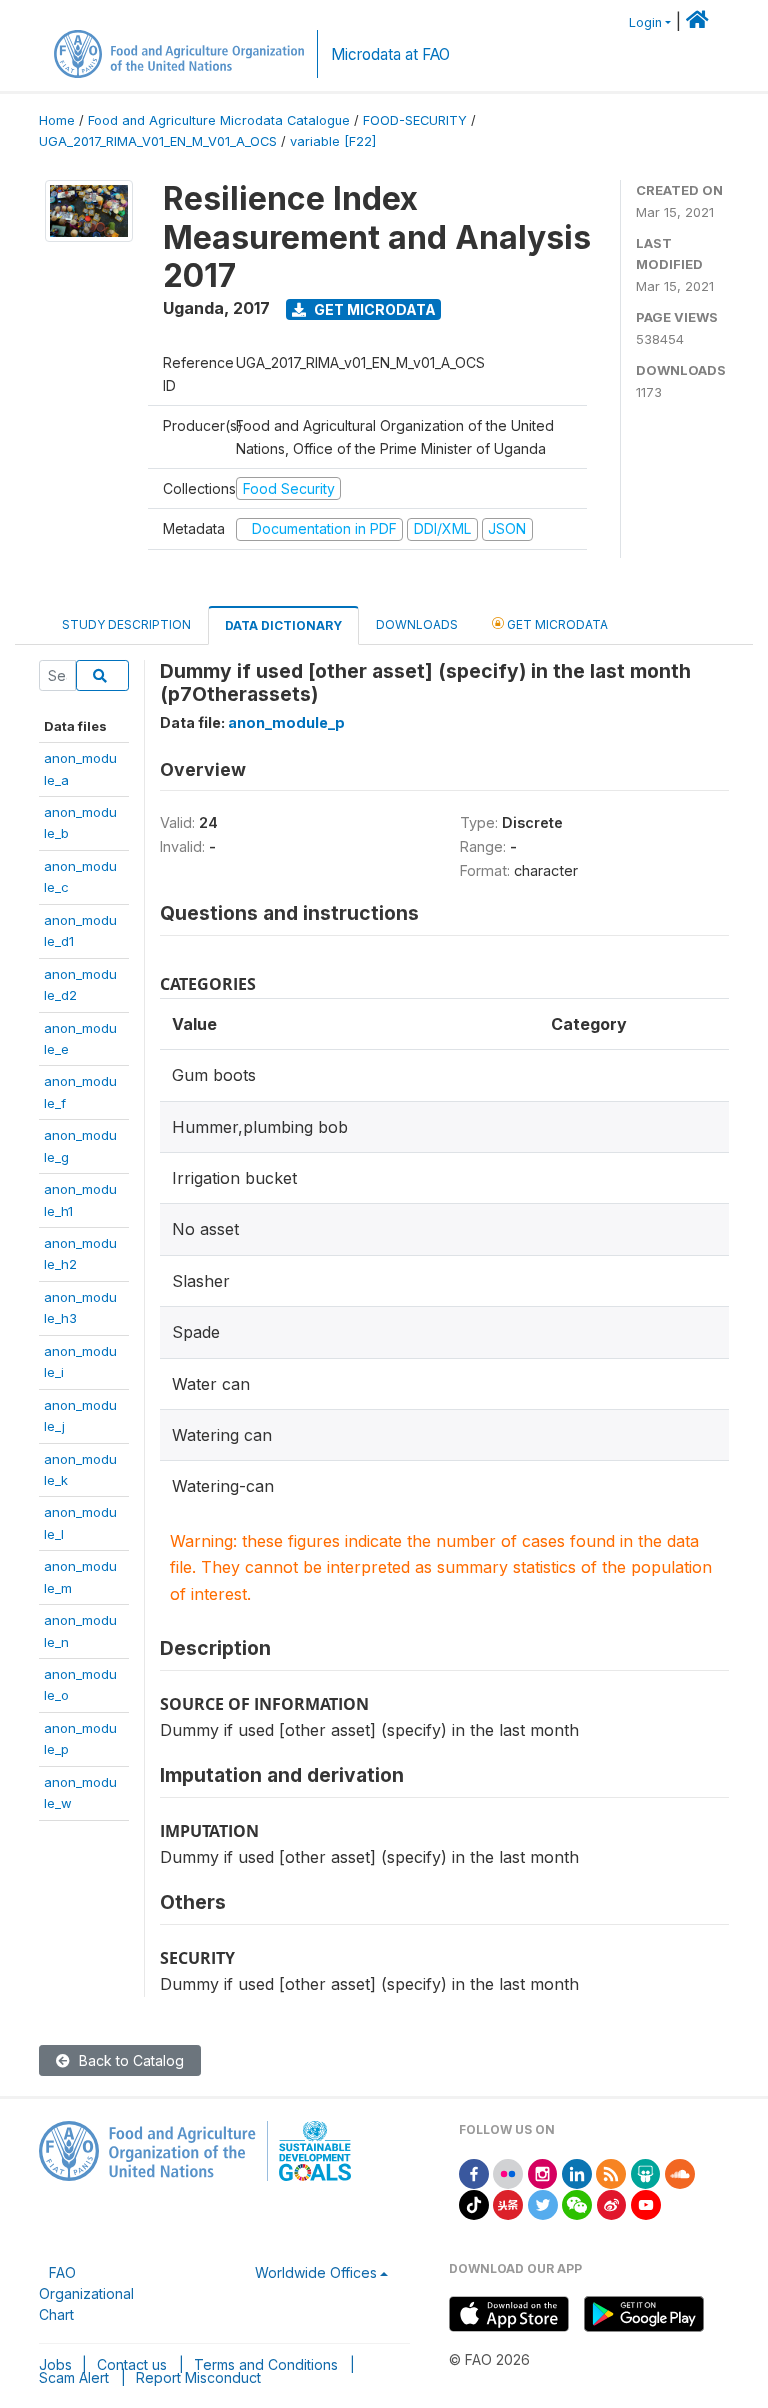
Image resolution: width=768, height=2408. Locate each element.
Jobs (55, 2364)
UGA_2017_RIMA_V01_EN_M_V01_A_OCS (158, 141)
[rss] (611, 2172)
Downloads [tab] (417, 624)
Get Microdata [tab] (556, 624)
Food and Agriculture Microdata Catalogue (219, 120)
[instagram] (543, 2172)
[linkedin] (577, 2172)
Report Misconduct (198, 2377)
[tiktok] (474, 2203)
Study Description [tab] (126, 624)
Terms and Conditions (266, 2364)
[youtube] (646, 2203)
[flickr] (508, 2172)
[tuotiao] (508, 2203)
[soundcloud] (680, 2172)
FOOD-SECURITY (415, 120)
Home (57, 120)
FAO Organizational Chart (86, 2293)
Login (645, 22)
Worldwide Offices (316, 2272)
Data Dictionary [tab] (283, 625)
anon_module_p (286, 722)
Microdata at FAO (390, 54)
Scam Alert (74, 2377)
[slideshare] (646, 2172)
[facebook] (474, 2172)
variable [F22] (333, 141)
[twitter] (543, 2203)
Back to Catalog (129, 2060)
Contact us (132, 2364)
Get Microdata (373, 309)
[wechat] (577, 2203)
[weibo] (612, 2203)
